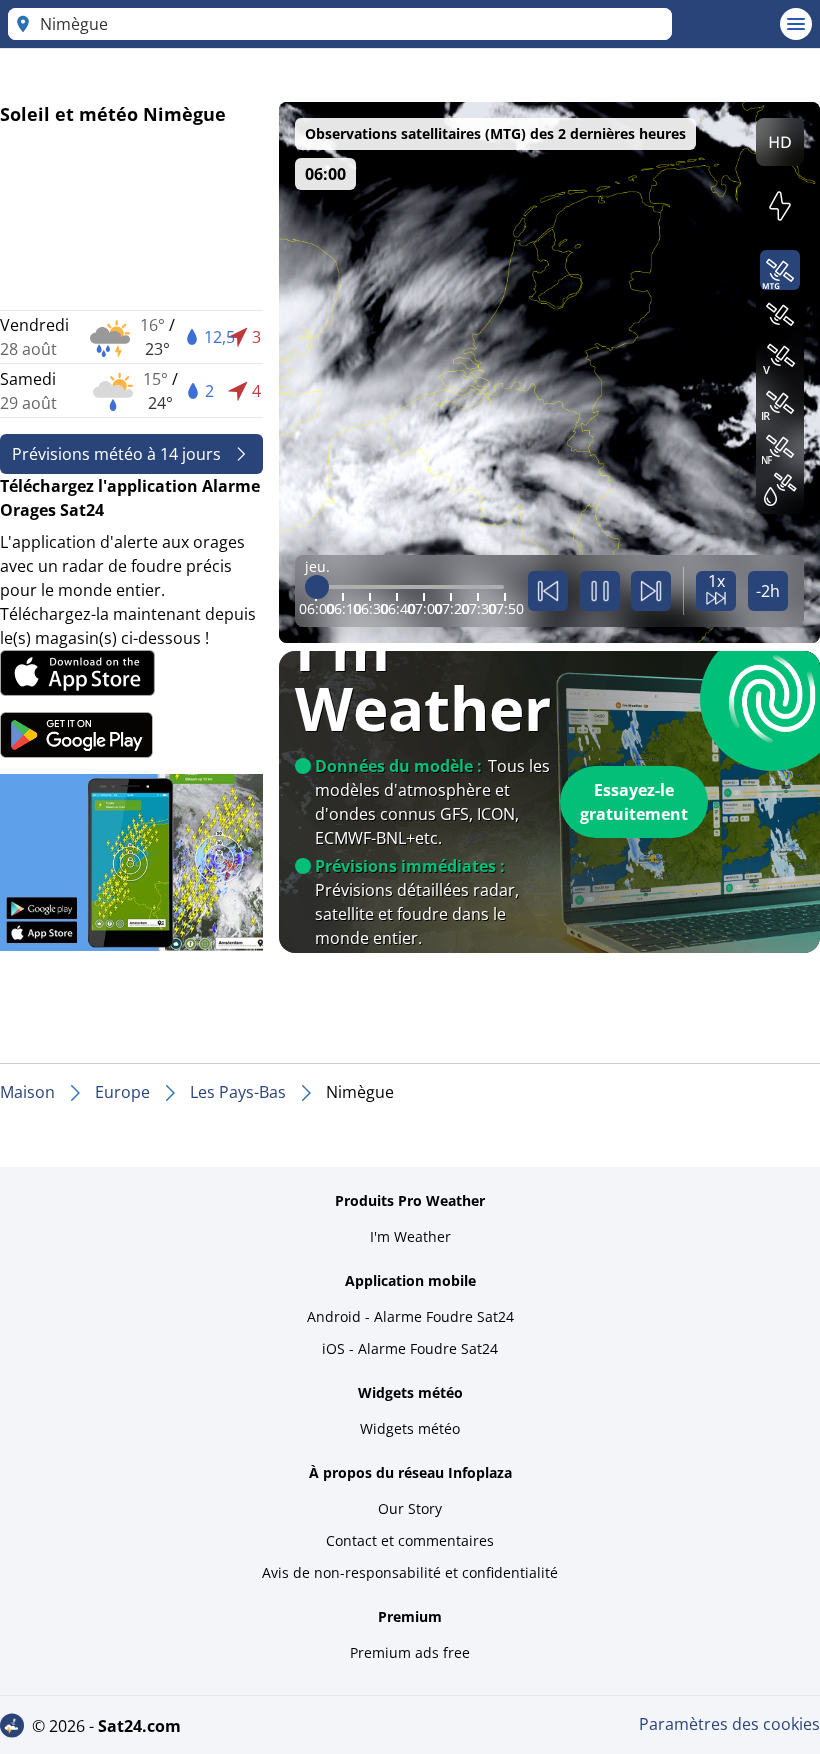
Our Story (410, 1508)
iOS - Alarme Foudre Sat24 (410, 1348)
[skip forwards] (651, 591)
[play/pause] (600, 591)
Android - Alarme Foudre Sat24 (410, 1316)
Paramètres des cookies (729, 1724)
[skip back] (548, 591)
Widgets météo (410, 1428)
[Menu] (796, 24)
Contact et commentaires (410, 1540)
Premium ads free (410, 1652)
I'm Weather (410, 1236)
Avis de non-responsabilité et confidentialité (410, 1572)
